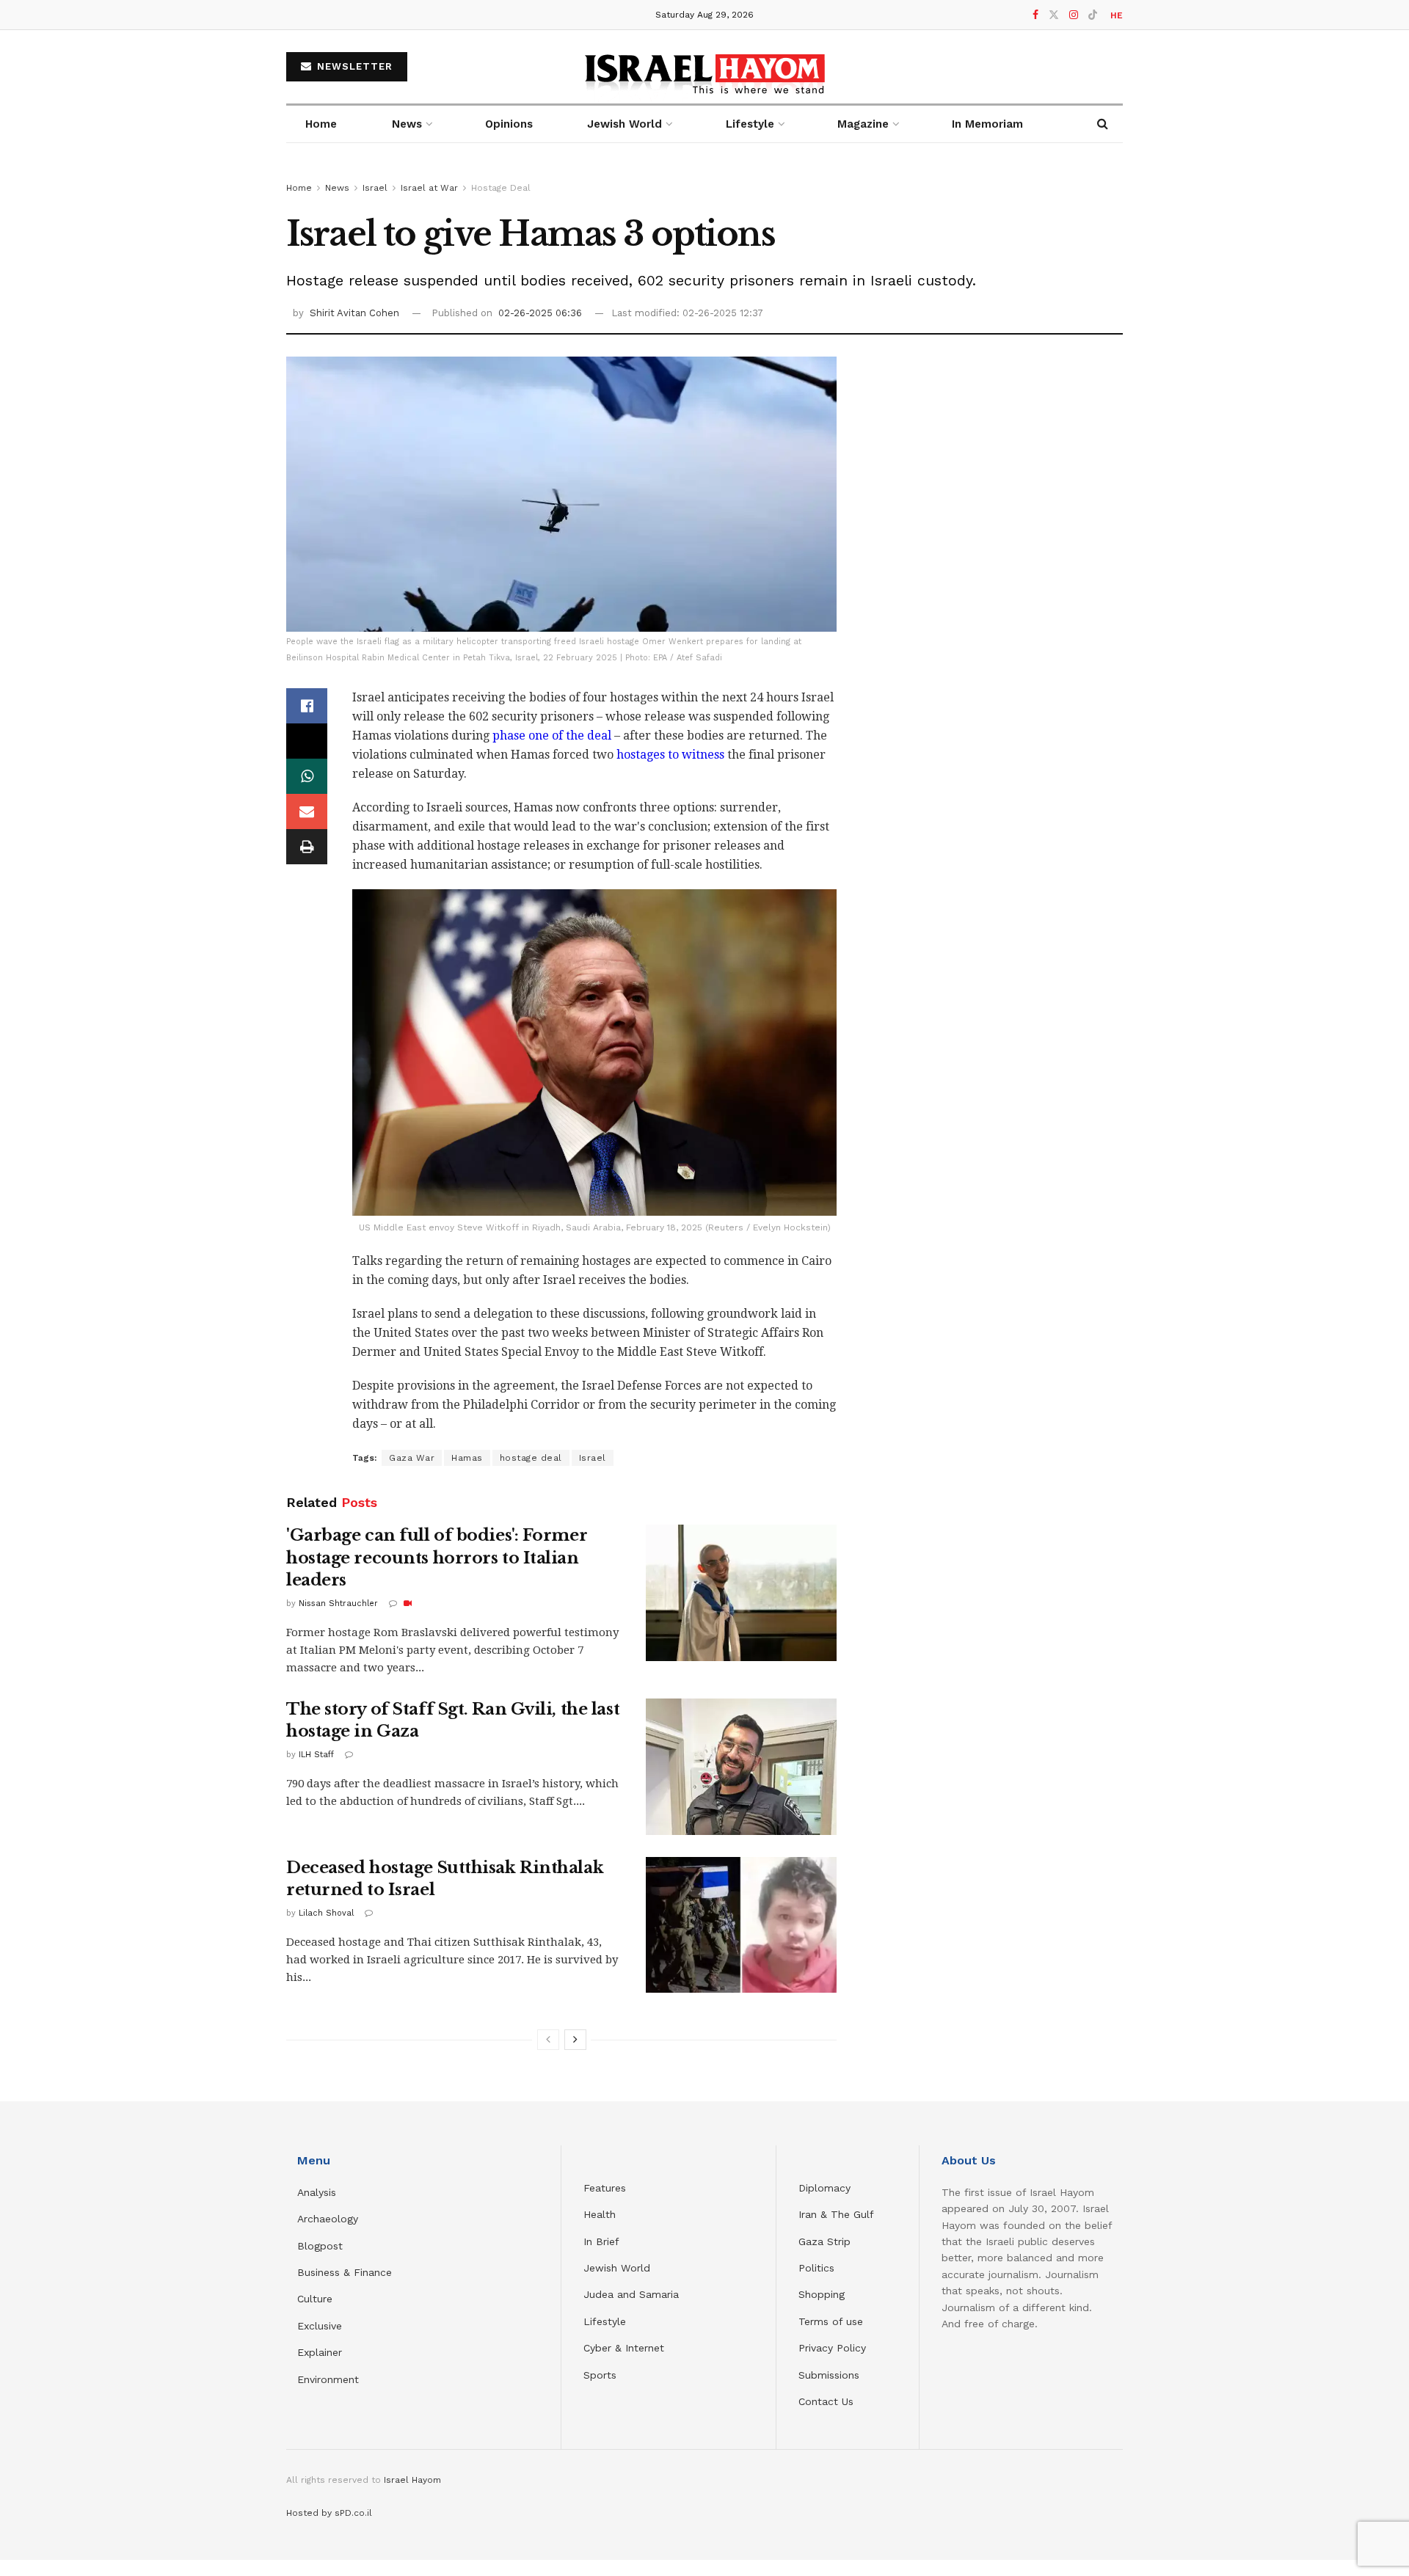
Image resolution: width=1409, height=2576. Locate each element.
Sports (600, 2375)
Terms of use (831, 2321)
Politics (816, 2268)
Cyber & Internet (624, 2348)
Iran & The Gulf (836, 2214)
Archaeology (328, 2219)
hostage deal (531, 1458)
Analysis (318, 2192)
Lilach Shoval (326, 1913)
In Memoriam (987, 124)
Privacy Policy (832, 2348)
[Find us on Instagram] (1074, 15)
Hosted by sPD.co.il (329, 2513)
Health (600, 2214)
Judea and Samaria (631, 2294)
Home (321, 124)
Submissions (829, 2375)
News (407, 124)
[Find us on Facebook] (1035, 15)
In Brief (601, 2241)
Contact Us (826, 2401)
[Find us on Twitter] (1054, 15)
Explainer (320, 2352)
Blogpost (320, 2246)
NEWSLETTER (353, 66)
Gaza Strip (824, 2241)
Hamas (467, 1458)
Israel (375, 188)
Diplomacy (826, 2188)
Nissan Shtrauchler (338, 1603)
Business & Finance (345, 2272)
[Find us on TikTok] (1093, 15)
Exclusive (320, 2326)
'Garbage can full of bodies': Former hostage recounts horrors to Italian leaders (437, 1558)
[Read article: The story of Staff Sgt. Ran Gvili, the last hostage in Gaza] (741, 1767)
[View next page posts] (575, 2040)
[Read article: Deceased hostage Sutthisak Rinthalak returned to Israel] (741, 1925)
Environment (328, 2379)
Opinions (509, 124)
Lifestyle (605, 2321)
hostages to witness (670, 755)
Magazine (863, 124)
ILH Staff (316, 1755)
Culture (315, 2299)
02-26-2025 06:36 (540, 313)
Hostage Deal (501, 188)
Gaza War (412, 1458)
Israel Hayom (412, 2480)
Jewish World (617, 2268)
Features (605, 2188)
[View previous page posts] (548, 2040)
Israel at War (429, 188)
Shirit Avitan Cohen (354, 313)
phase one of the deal (552, 736)
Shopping (822, 2294)
